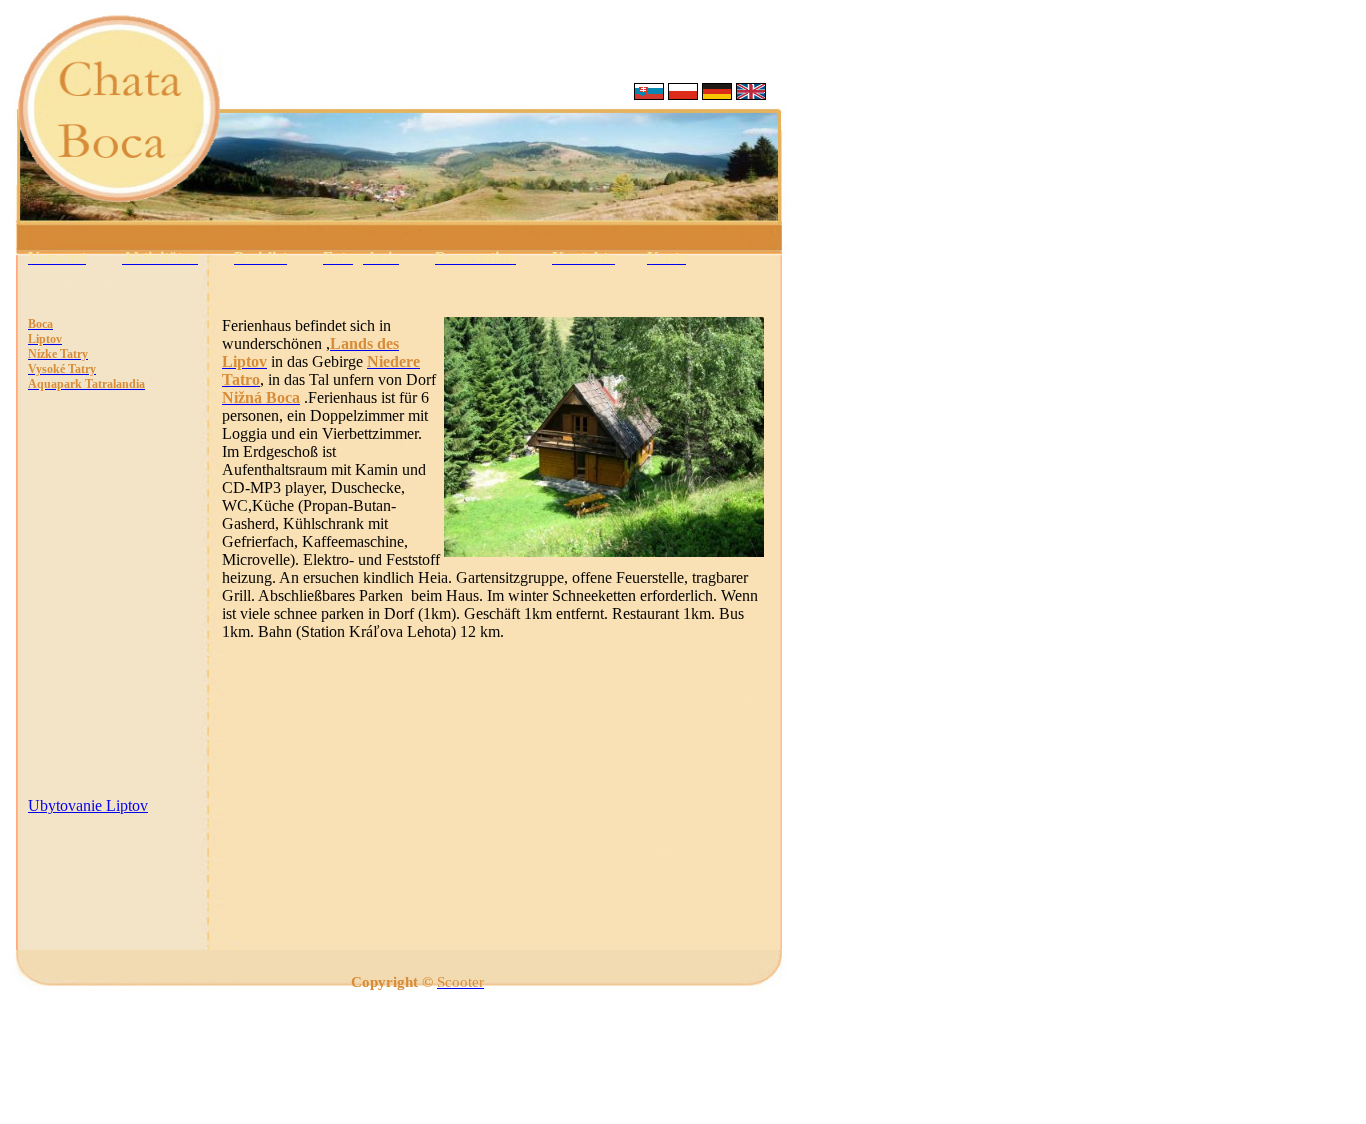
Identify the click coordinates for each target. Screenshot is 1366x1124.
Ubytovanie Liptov (88, 805)
